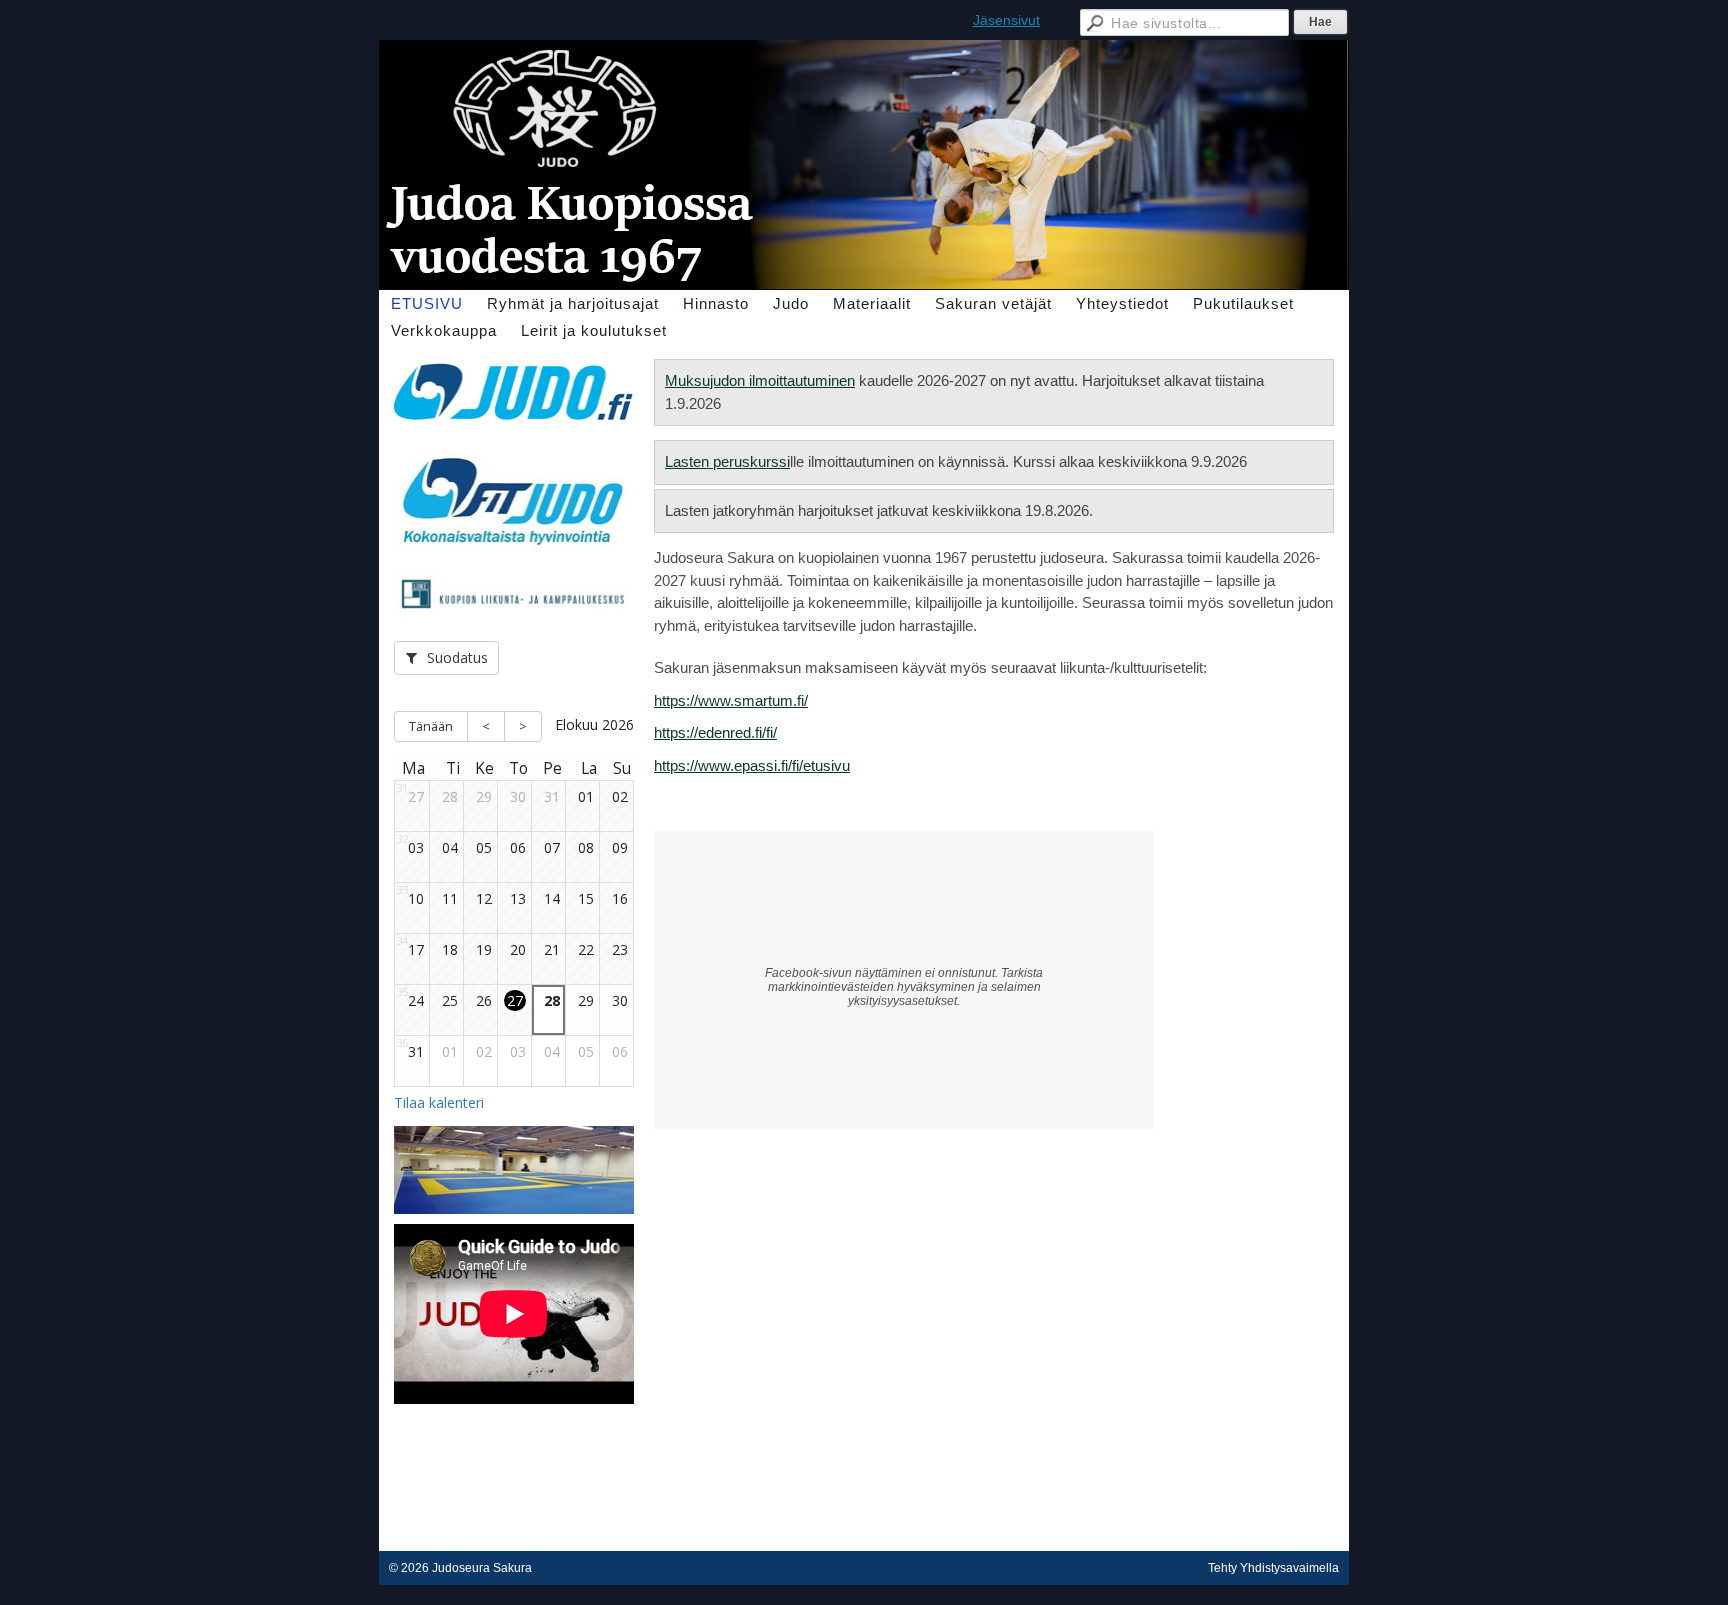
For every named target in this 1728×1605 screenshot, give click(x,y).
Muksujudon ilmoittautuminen (760, 380)
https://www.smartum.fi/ (731, 700)
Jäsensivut (1006, 20)
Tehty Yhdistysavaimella (1273, 1568)
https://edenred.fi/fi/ (715, 732)
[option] (514, 1183)
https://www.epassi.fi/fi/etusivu (752, 765)
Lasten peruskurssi (727, 461)
